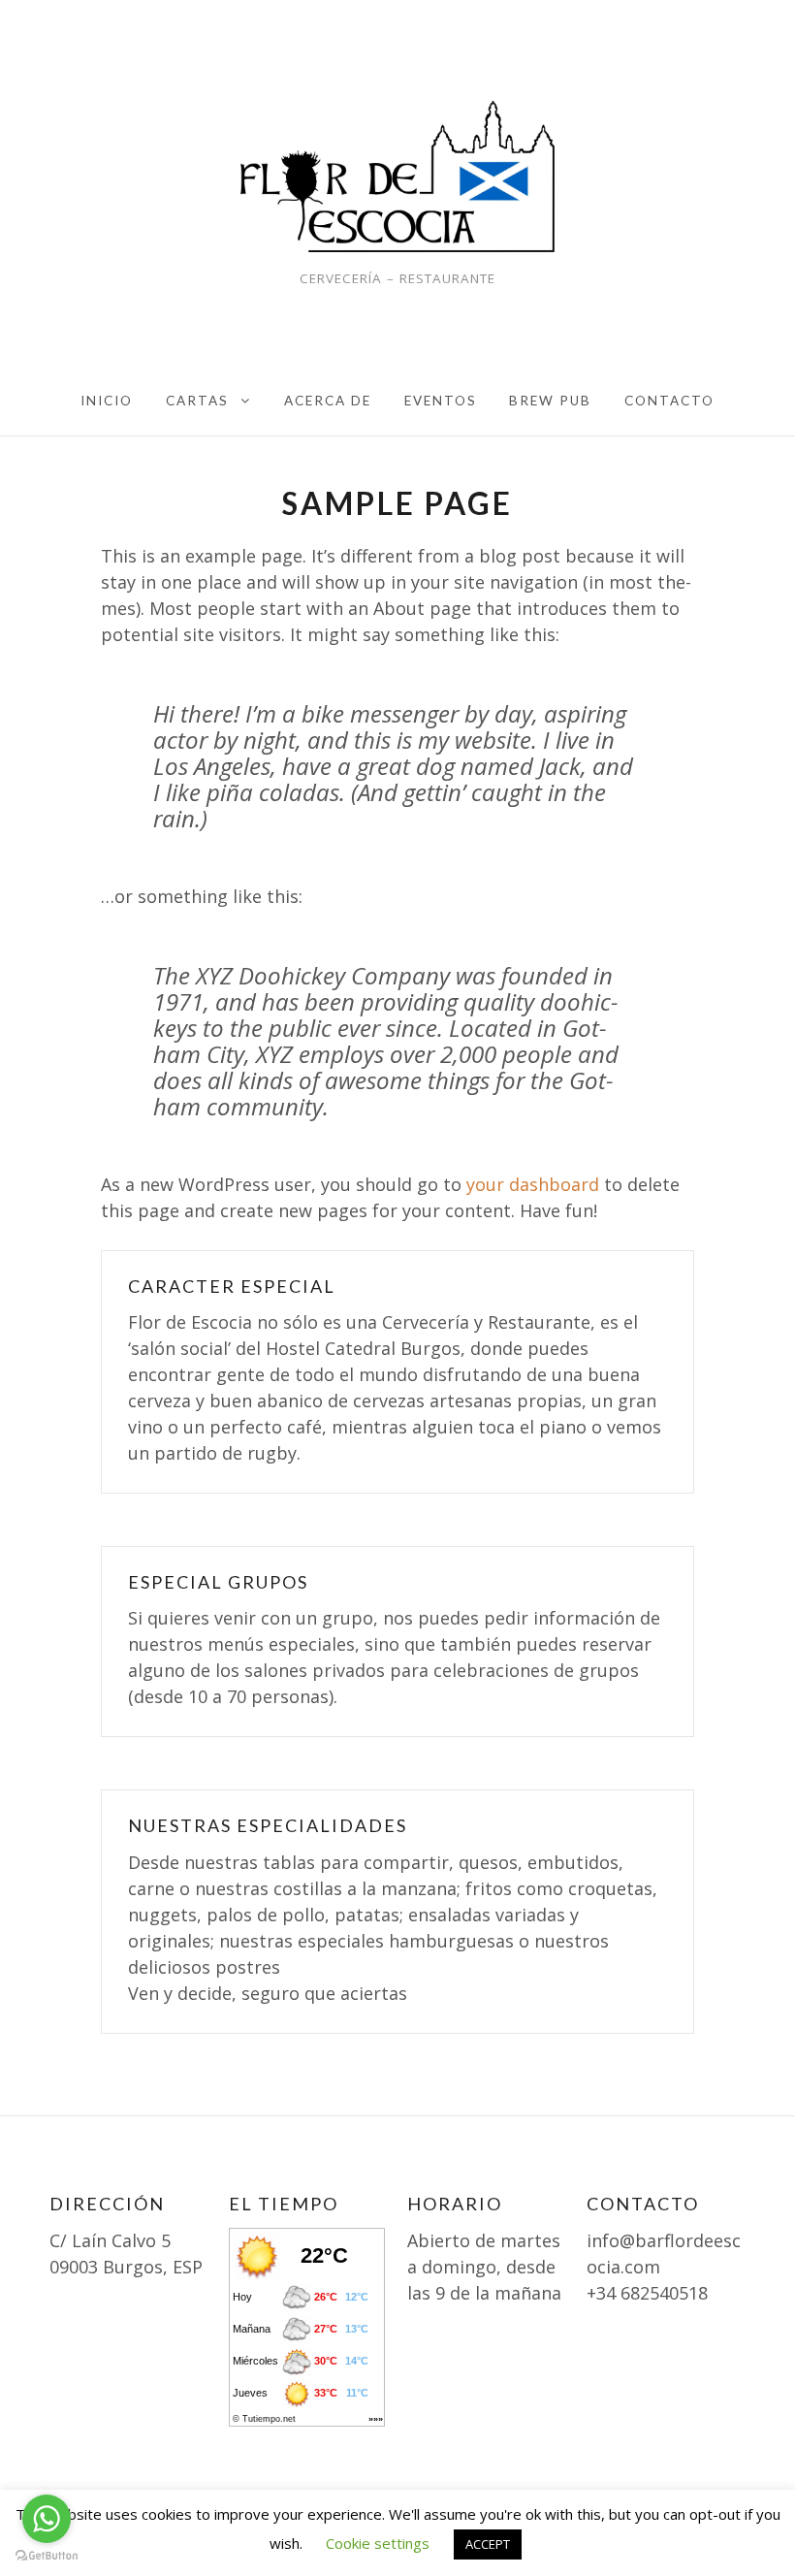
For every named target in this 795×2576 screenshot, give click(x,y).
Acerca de (328, 401)
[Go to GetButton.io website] (47, 2556)
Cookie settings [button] (378, 2543)
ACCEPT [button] (488, 2544)
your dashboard (533, 1184)
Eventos (441, 401)
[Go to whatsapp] (47, 2519)
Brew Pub (550, 401)
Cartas (197, 401)
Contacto (669, 401)
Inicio (107, 401)
